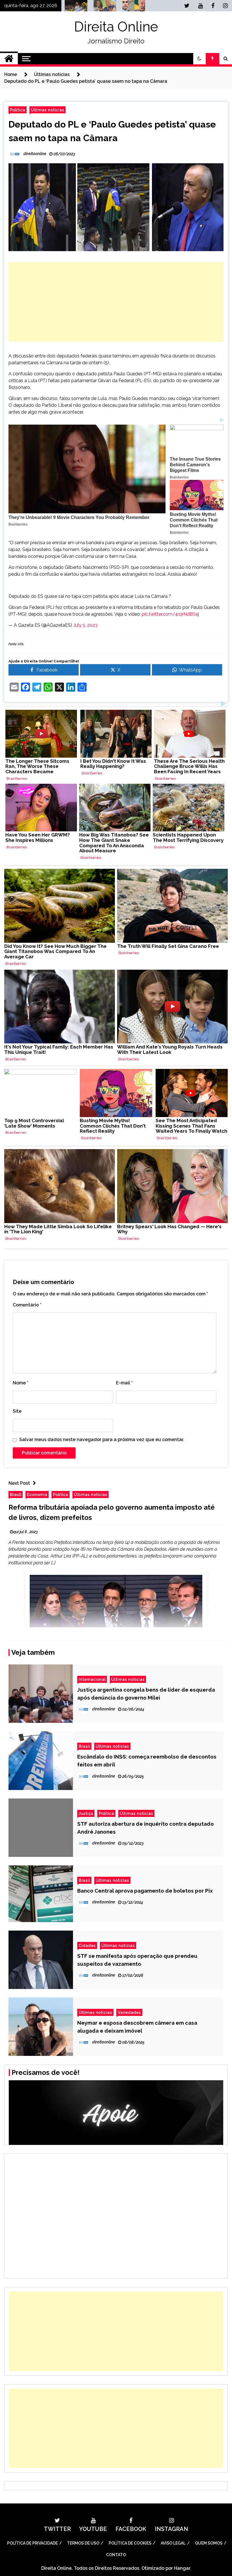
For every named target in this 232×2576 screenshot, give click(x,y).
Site (17, 1411)
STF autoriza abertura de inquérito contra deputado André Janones (146, 1828)
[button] (199, 59)
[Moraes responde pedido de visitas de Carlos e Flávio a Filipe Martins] (132, 7)
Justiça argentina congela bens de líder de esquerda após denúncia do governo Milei (146, 1694)
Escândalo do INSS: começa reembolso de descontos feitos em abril (147, 1761)
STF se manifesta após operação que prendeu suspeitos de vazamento (137, 1960)
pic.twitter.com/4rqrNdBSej (170, 614)
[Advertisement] (116, 302)
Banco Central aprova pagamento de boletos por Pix (145, 1891)
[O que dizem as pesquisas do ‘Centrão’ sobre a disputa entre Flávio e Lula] (103, 7)
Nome (21, 1383)
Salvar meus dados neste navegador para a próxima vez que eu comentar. (102, 1440)
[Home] (9, 59)
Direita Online (116, 27)
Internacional (92, 1679)
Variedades (129, 2012)
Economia (37, 1494)
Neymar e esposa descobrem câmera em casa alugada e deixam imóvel (137, 2027)
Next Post (19, 1483)
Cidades (87, 1945)
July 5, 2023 (85, 625)
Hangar (182, 2568)
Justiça (86, 1813)
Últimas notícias (48, 110)
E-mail (124, 1383)
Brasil (16, 1494)
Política (18, 110)
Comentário (27, 1305)
